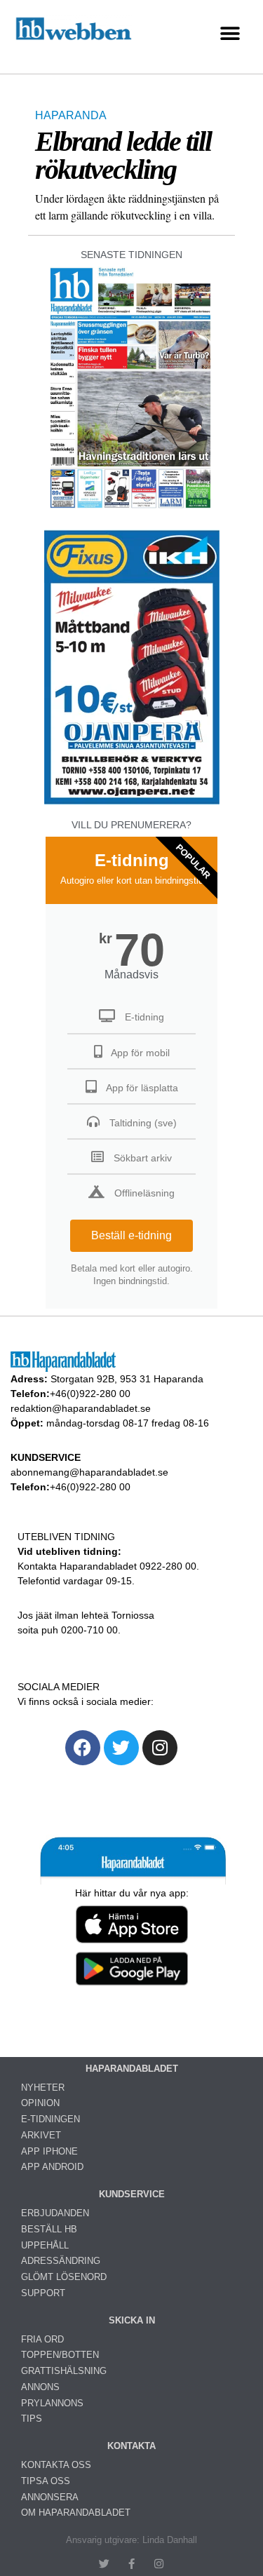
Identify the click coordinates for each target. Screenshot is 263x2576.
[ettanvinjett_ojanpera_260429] (132, 803)
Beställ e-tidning (131, 1235)
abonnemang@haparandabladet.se (89, 1472)
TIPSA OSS (46, 2481)
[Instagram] (160, 1748)
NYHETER (43, 2088)
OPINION (40, 2103)
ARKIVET (41, 2135)
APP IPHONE (49, 2151)
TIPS (32, 2419)
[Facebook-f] (131, 2564)
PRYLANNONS (52, 2403)
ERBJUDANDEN (55, 2213)
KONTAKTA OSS (56, 2465)
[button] (230, 33)
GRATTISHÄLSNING (64, 2371)
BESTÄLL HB (49, 2229)
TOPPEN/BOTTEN (60, 2355)
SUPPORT (43, 2293)
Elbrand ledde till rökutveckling (123, 155)
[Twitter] (121, 1748)
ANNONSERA (50, 2497)
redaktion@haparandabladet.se (81, 1408)
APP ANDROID (52, 2167)
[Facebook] (83, 1748)
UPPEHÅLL (45, 2245)
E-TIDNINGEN (50, 2119)
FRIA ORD (42, 2339)
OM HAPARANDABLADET (76, 2513)
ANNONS (40, 2387)
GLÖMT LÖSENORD (64, 2277)
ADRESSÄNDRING (61, 2261)
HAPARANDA (71, 115)
